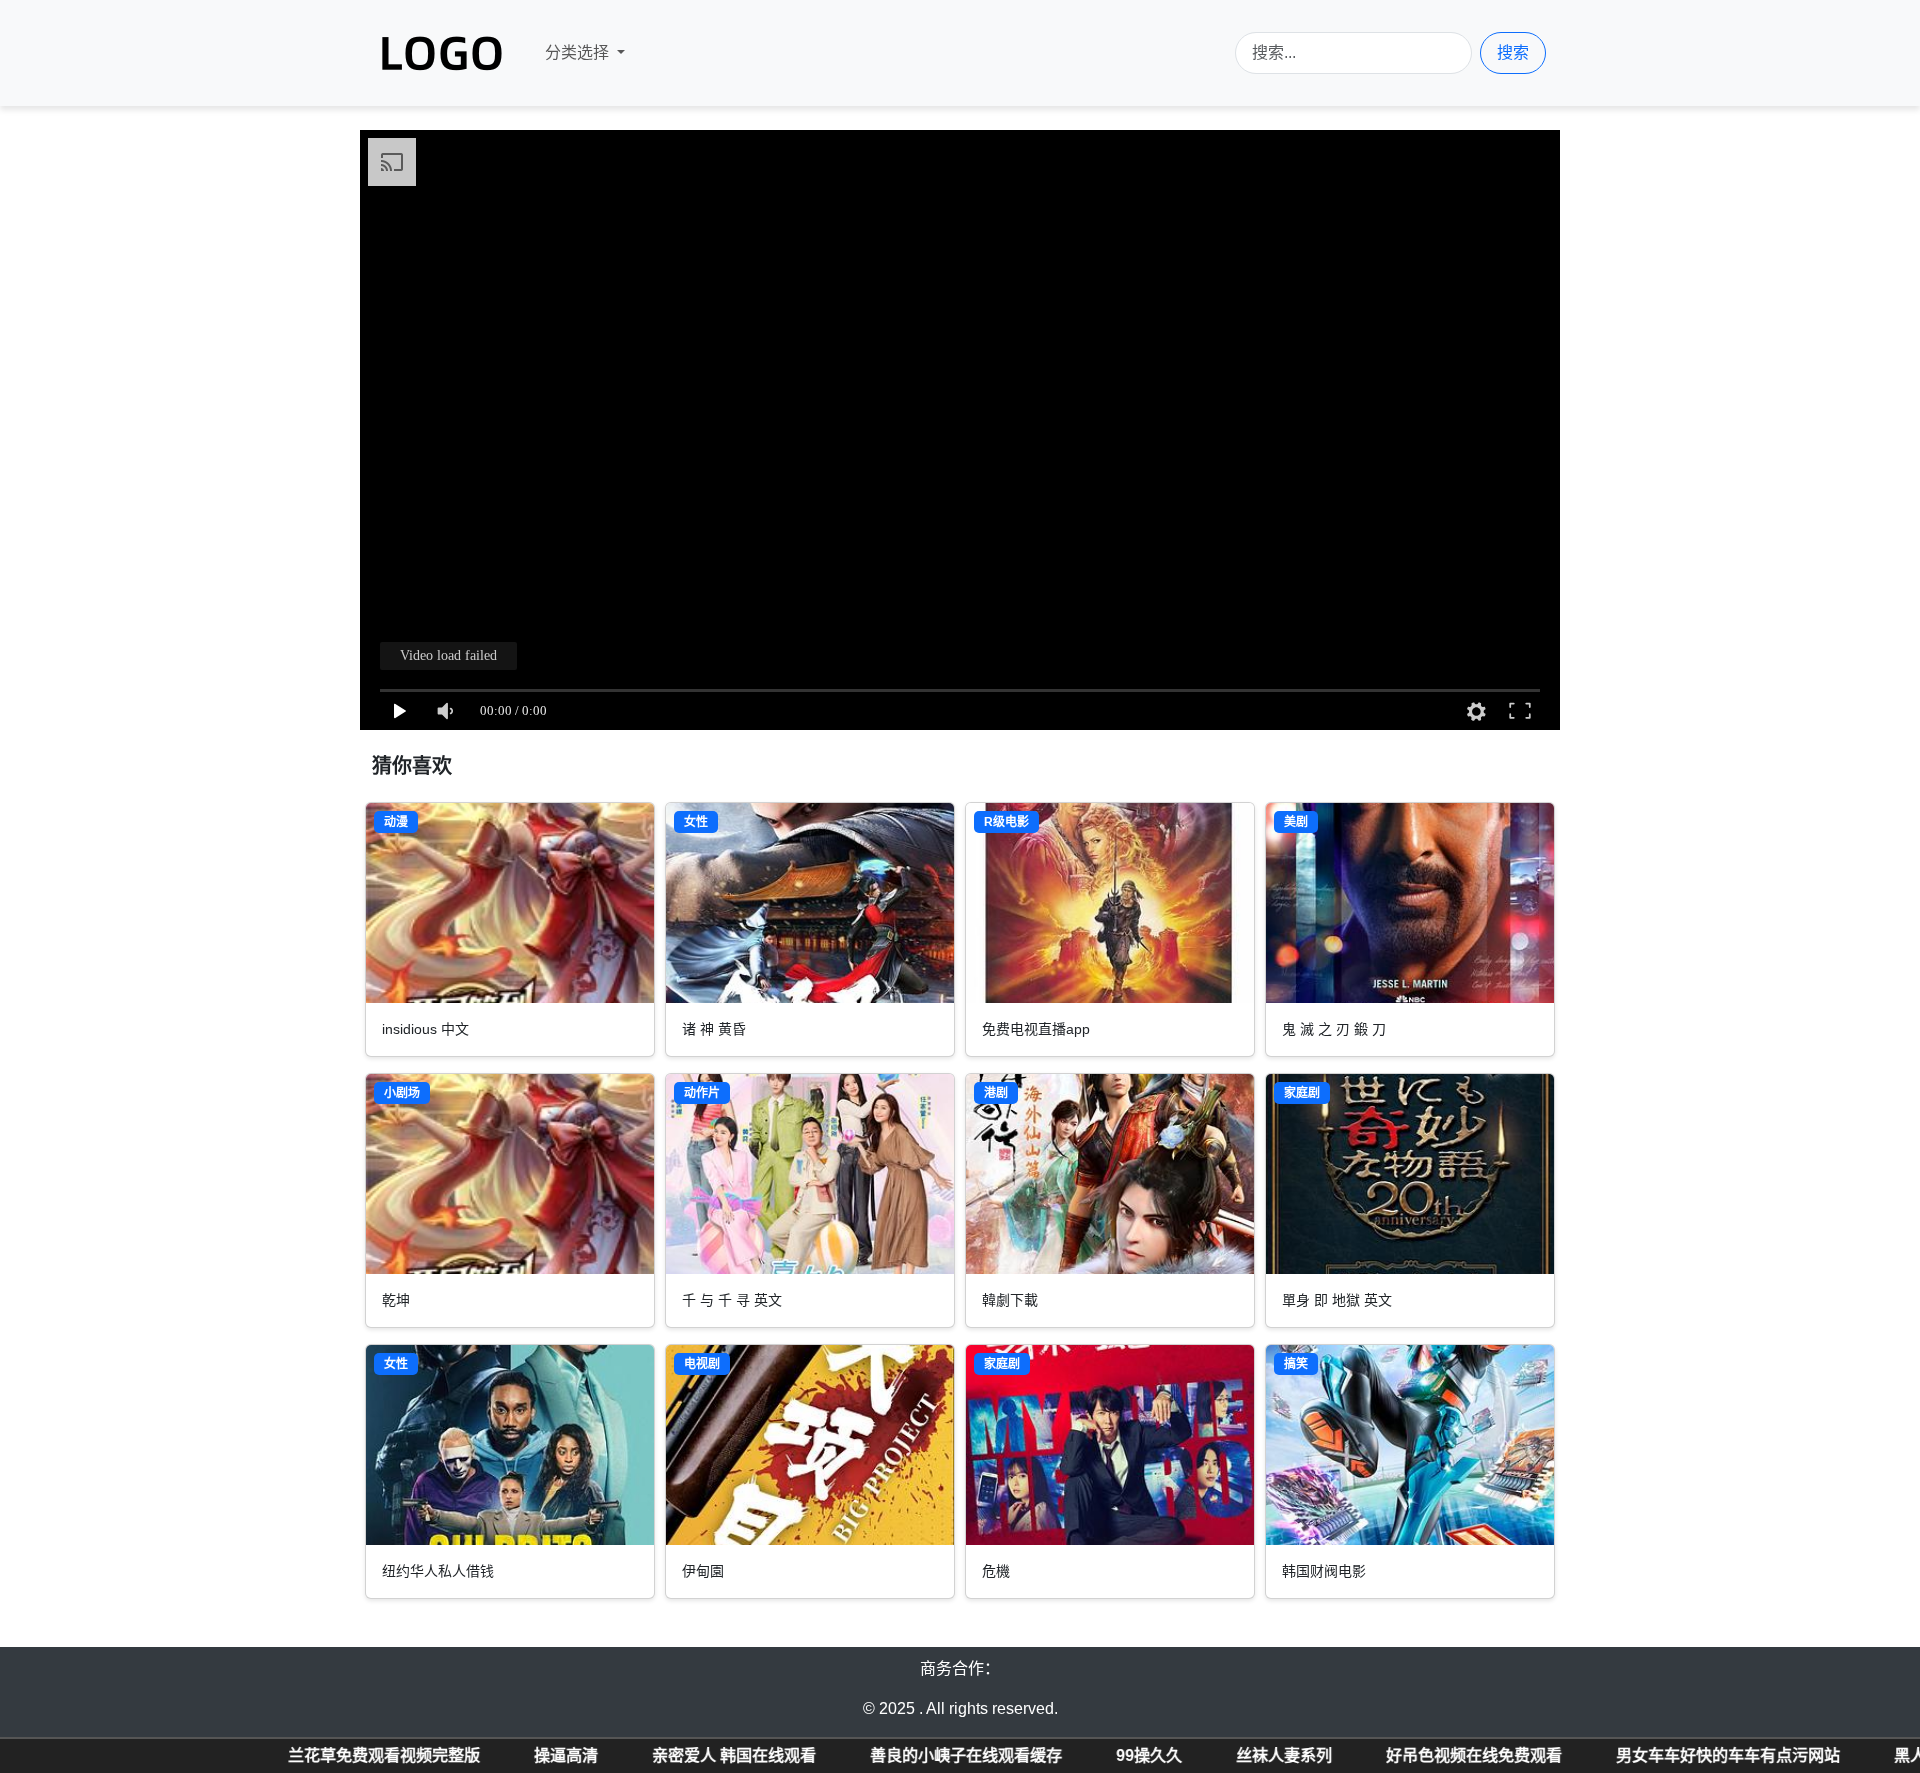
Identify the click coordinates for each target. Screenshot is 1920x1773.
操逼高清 (328, 1755)
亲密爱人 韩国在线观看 (496, 1755)
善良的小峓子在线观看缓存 (728, 1755)
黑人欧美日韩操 (1712, 1755)
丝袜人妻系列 (1046, 1755)
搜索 (1513, 52)
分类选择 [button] (579, 52)
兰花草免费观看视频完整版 (146, 1755)
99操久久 (911, 1755)
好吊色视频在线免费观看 (1236, 1755)
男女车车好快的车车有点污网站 (1490, 1755)
